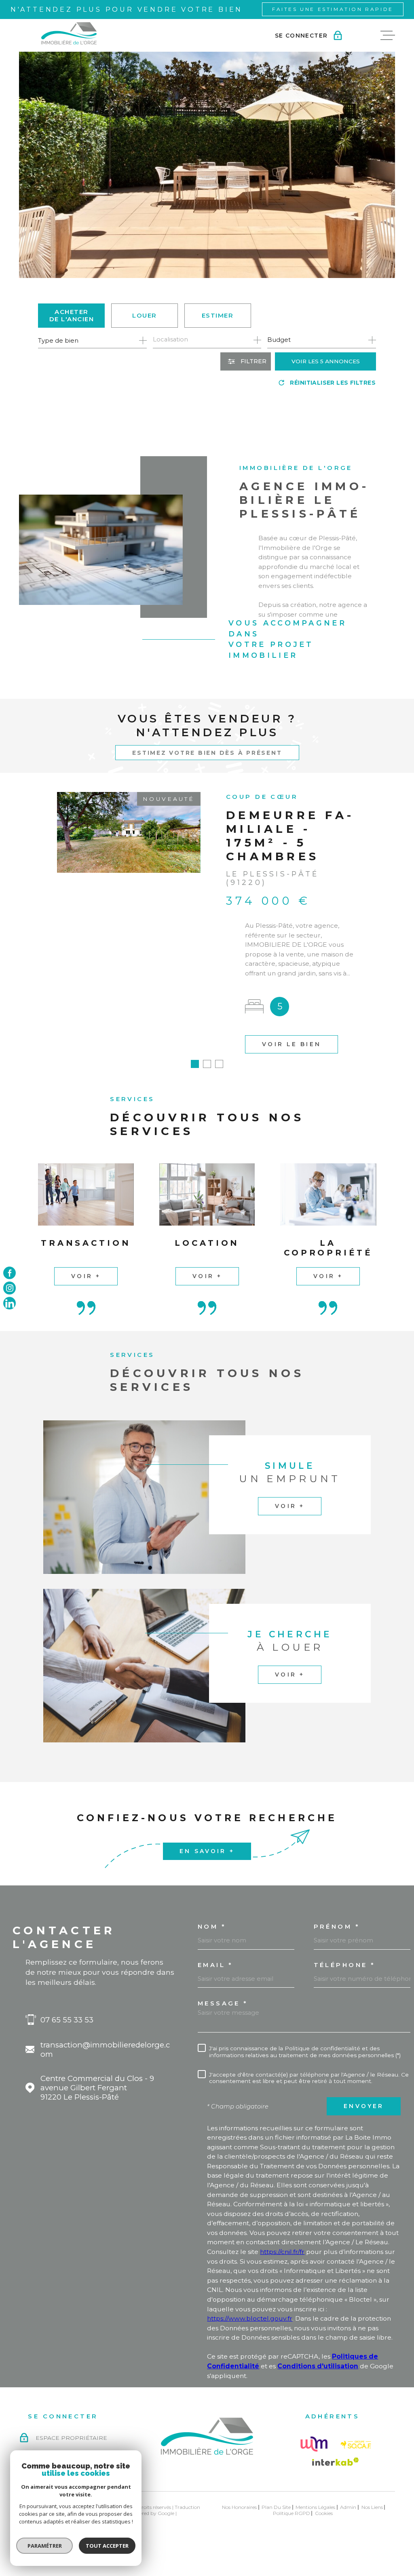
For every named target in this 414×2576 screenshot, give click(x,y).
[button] (195, 1064)
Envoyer (364, 2106)
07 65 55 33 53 (67, 2020)
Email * (215, 1965)
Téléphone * (344, 1965)
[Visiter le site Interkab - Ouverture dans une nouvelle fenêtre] (336, 2462)
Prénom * (337, 1927)
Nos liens (372, 2507)
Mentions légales (315, 2507)
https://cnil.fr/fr (282, 2252)
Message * (223, 2004)
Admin (348, 2507)
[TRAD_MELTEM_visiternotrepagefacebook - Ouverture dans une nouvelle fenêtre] (10, 1273)
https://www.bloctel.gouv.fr (250, 2318)
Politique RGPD (291, 2513)
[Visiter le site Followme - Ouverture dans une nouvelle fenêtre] (314, 2444)
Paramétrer (45, 2546)
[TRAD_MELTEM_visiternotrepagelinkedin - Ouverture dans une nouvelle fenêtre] (10, 1303)
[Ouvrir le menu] (388, 35)
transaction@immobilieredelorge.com (105, 2049)
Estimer (218, 315)
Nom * (212, 1927)
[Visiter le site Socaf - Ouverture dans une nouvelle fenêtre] (356, 2445)
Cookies (324, 2513)
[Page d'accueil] (69, 33)
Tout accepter (107, 2546)
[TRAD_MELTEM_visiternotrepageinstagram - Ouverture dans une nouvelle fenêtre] (10, 1288)
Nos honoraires (239, 2507)
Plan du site (276, 2507)
